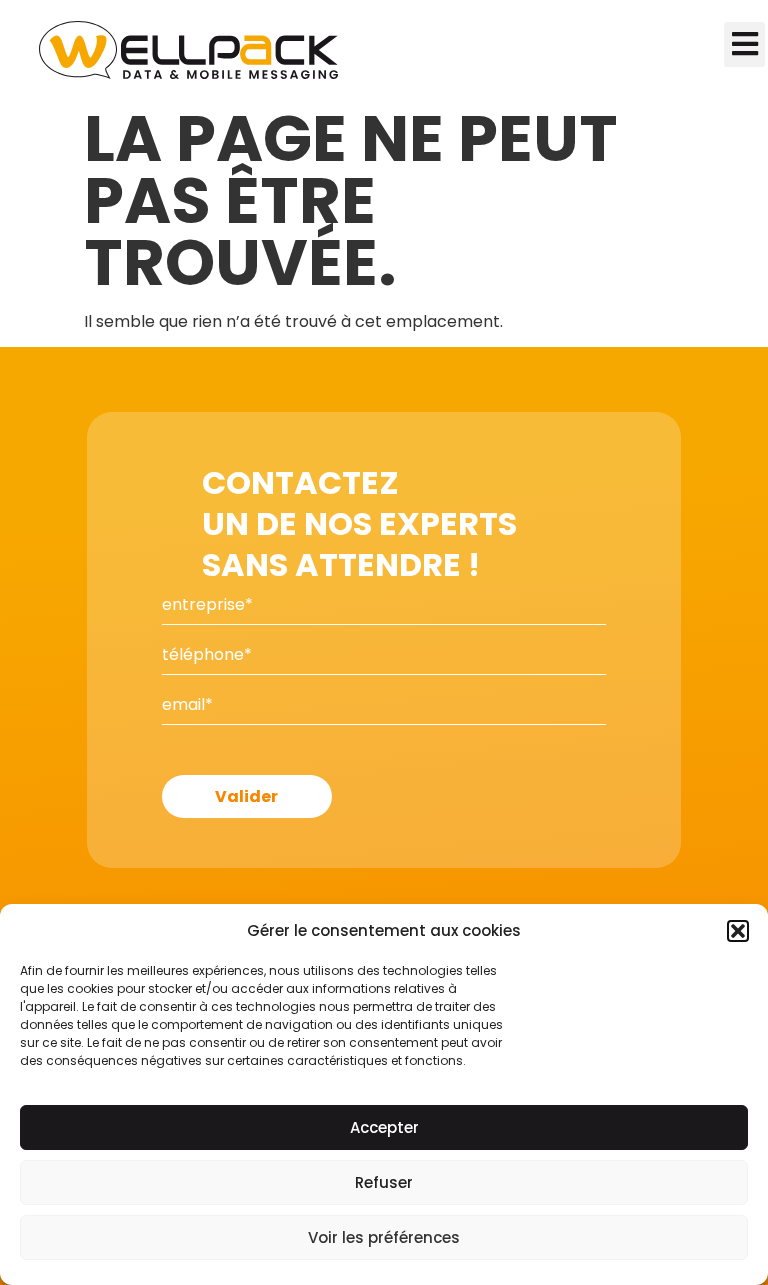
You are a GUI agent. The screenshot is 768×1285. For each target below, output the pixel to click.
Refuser (384, 1182)
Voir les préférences (384, 1237)
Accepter (384, 1127)
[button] (738, 931)
